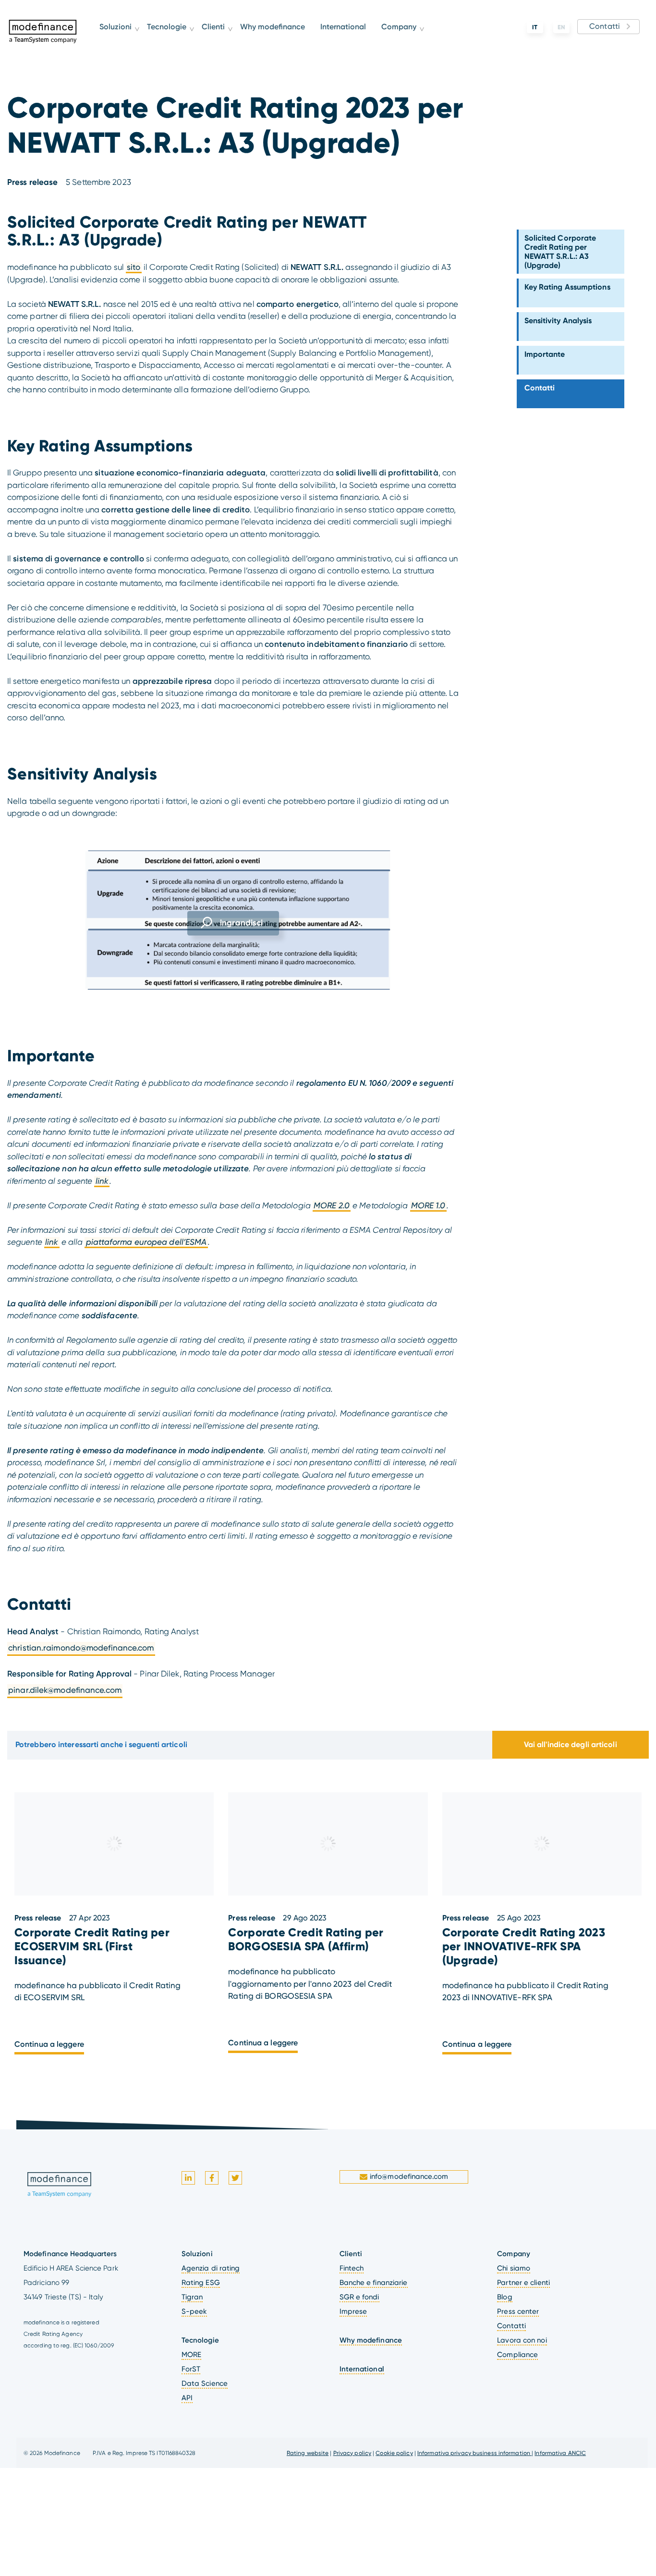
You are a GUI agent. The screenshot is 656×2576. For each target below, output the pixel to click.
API (187, 2398)
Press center (518, 2311)
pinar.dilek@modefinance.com (65, 1690)
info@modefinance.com (409, 2177)
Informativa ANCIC (560, 2453)
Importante (545, 354)
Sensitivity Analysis (558, 321)
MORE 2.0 (332, 1205)
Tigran (192, 2297)
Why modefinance (281, 39)
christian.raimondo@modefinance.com (81, 1648)
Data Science (205, 2383)
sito (134, 267)
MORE (191, 2355)
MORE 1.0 (428, 1205)
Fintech (352, 2268)
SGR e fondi (359, 2297)
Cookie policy (394, 2453)
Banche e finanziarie (374, 2283)
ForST (191, 2369)
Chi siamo (514, 2268)
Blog (504, 2297)
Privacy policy (352, 2453)
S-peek (194, 2311)
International (351, 39)
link (102, 1181)
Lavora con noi (522, 2340)
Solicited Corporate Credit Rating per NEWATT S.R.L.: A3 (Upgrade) (560, 252)
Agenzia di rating (211, 2268)
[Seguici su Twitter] (235, 2178)
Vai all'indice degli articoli (571, 1744)
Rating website (308, 2453)
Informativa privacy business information (474, 2453)
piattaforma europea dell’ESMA (146, 1242)
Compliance (517, 2355)
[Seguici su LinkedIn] (188, 2178)
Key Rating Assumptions (567, 287)
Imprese (353, 2311)
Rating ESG (201, 2283)
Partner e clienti (523, 2283)
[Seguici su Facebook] (212, 2178)
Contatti (605, 26)
